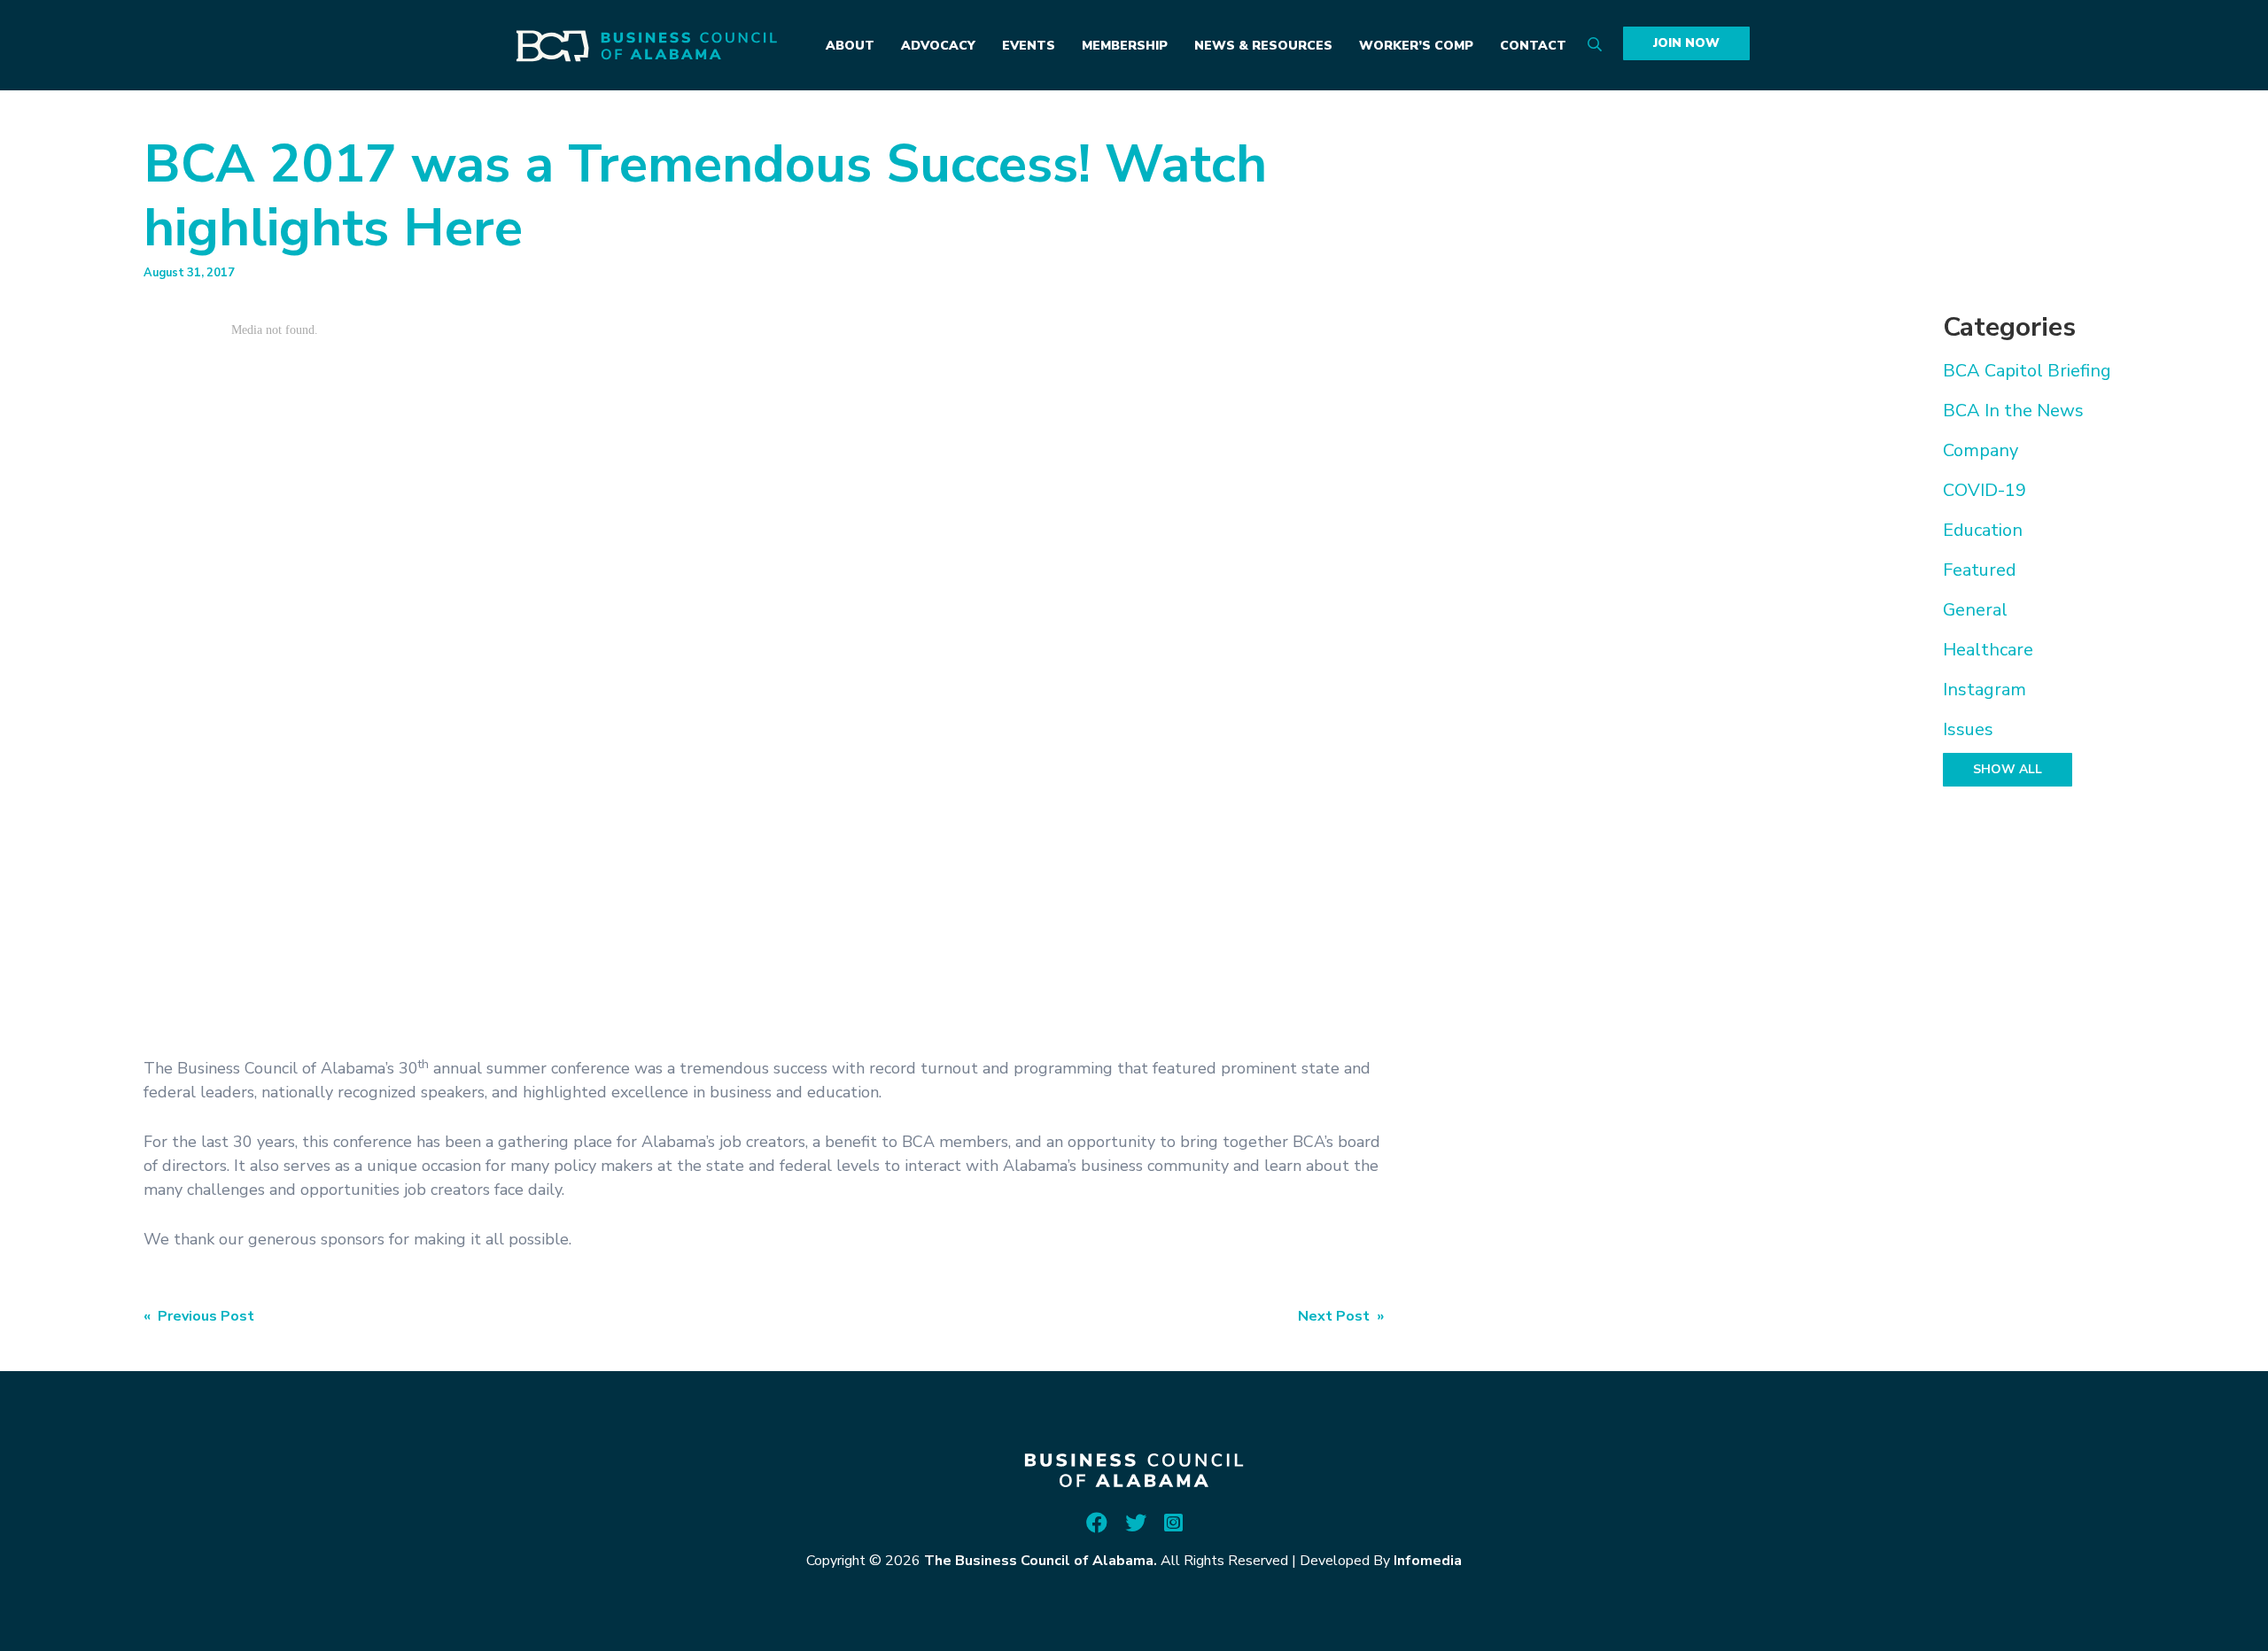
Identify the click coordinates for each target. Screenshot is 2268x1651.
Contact (1533, 46)
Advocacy (938, 46)
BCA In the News (2013, 411)
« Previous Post (199, 1316)
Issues (1968, 729)
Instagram (1984, 690)
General (1975, 610)
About (850, 46)
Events (1029, 46)
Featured (1980, 570)
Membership (1125, 46)
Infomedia (1428, 1561)
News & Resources (1263, 46)
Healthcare (1988, 650)
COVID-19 (1984, 490)
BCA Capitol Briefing (2027, 371)
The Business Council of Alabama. (1041, 1561)
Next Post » (1341, 1316)
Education (1983, 530)
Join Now (1686, 43)
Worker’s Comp (1416, 46)
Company (1981, 450)
